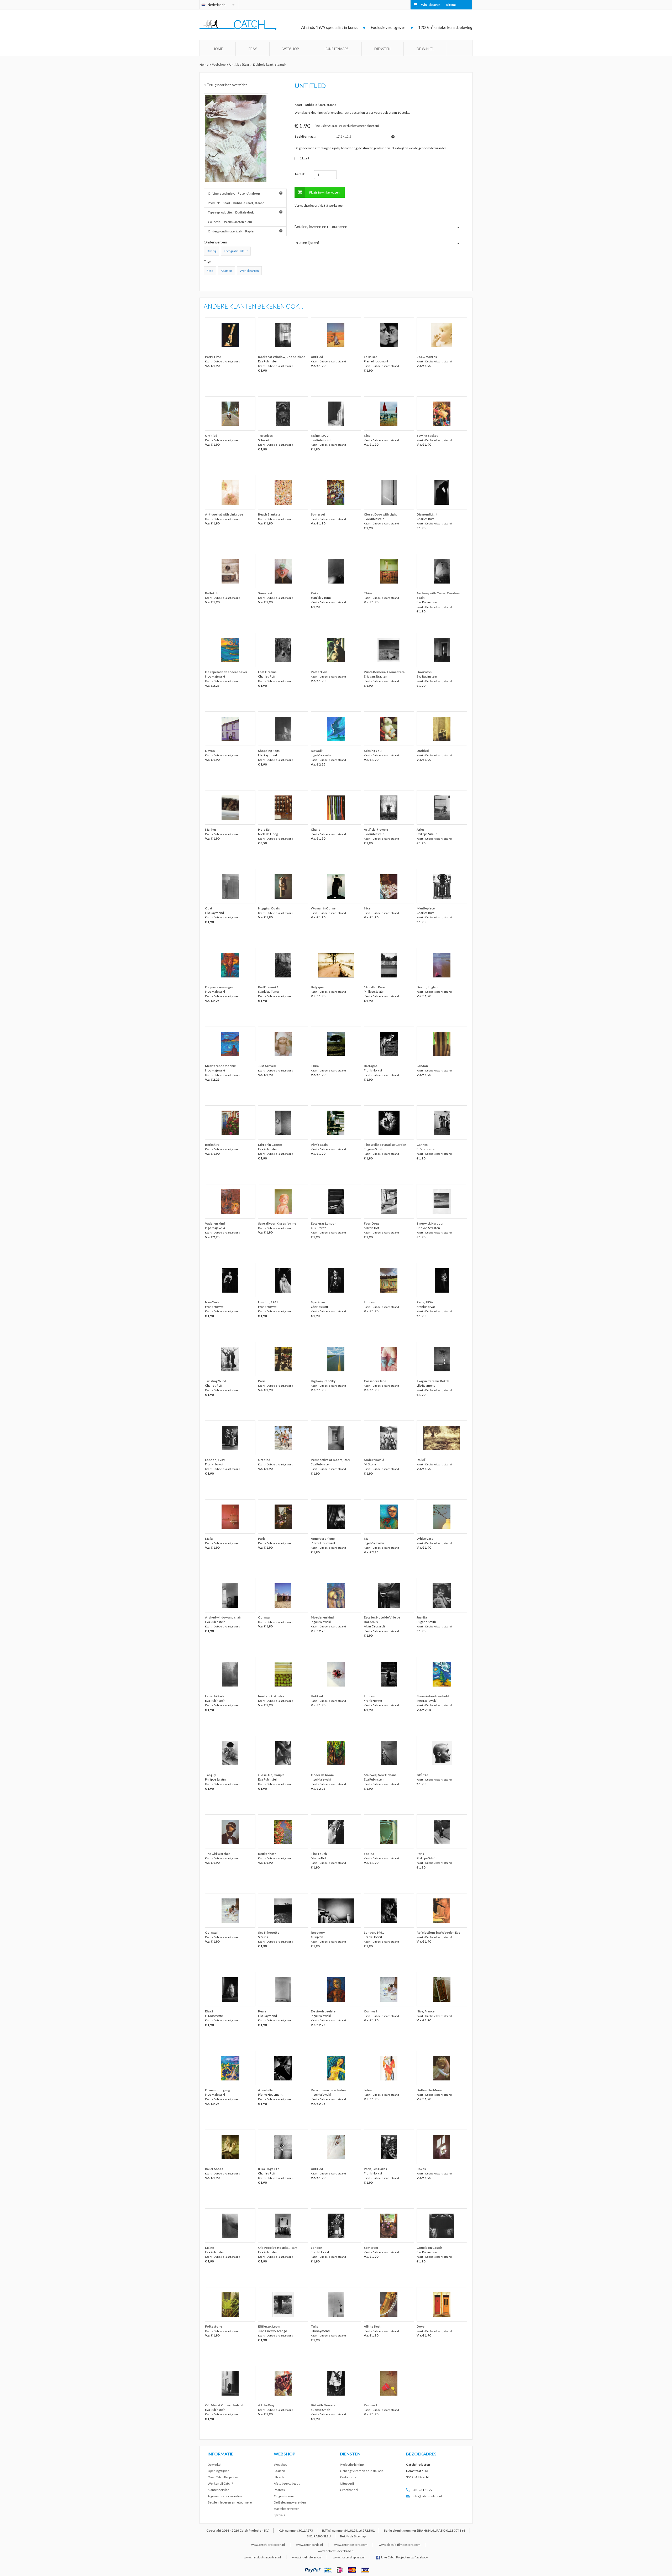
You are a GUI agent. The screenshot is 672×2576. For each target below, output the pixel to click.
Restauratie (348, 2477)
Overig (211, 251)
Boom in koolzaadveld (433, 1696)
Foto (210, 271)
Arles (421, 829)
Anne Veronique (323, 1539)
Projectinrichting (352, 2465)
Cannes (422, 1145)
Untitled (317, 357)
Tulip (314, 2326)
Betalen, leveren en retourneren (231, 2502)
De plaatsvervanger (219, 987)
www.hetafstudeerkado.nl (336, 2551)
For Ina (369, 1854)
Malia (209, 1539)
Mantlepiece (426, 908)
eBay (253, 49)
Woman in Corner (324, 908)
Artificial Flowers (376, 829)
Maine (209, 2248)
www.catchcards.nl (309, 2545)
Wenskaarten (249, 271)
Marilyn (210, 829)
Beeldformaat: (305, 136)
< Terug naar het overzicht (225, 85)
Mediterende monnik (220, 1066)
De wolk (317, 751)
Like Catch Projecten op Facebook (405, 2557)
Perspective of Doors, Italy (330, 1460)
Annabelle (265, 2090)
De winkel (425, 49)
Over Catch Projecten (223, 2477)
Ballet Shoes (214, 2169)
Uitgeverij (347, 2483)
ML (366, 1539)
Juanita (422, 1617)
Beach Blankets (269, 514)
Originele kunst (285, 2496)
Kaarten (226, 271)
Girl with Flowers (323, 2405)
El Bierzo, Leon (269, 2326)
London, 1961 (268, 1302)
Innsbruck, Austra (271, 1696)
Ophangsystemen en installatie (362, 2471)
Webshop (291, 49)
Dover (421, 2326)
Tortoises (265, 436)
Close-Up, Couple (271, 1775)
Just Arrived (267, 1066)
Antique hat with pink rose (224, 514)
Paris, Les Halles (375, 2169)
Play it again (319, 1145)
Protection (319, 672)
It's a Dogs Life (269, 2169)
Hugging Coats (269, 908)
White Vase (425, 1539)
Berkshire (212, 1145)
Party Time (213, 357)
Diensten (382, 49)
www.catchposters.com (351, 2545)
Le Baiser (370, 357)
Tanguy (210, 1775)
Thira (368, 593)
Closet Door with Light (380, 514)
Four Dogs (372, 1223)
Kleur (244, 251)
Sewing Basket (427, 436)
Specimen (318, 1302)
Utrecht (279, 2477)
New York (212, 1302)
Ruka (314, 593)
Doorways (424, 672)
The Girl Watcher (217, 1854)
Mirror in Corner (270, 1145)
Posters (279, 2490)
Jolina (368, 2090)
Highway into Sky (323, 1381)
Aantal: (300, 174)
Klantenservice (218, 2490)
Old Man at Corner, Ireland (224, 2405)
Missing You (373, 751)
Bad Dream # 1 (268, 987)
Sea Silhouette (269, 1932)
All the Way (266, 2405)
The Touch (319, 1854)
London (422, 1066)
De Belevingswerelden (290, 2502)
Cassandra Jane (375, 1381)
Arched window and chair (223, 1617)
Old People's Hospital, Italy (277, 2248)
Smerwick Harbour (430, 1223)
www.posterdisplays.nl (349, 2557)
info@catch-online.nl (427, 2496)
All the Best (372, 2326)
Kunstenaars (337, 49)
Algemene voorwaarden (225, 2496)
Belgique (317, 987)
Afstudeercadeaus (287, 2483)
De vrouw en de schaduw (329, 2090)
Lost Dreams (267, 672)
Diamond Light (427, 514)
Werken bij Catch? (220, 2483)
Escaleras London (324, 1223)
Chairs (316, 829)
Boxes (421, 2169)
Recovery (318, 1932)
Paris (262, 1381)
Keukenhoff (267, 1854)
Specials (279, 2515)
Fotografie (231, 251)
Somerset (318, 514)
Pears (262, 2011)
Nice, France (426, 2011)
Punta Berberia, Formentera (384, 672)
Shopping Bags (269, 751)
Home (218, 49)
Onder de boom (322, 1775)
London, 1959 (215, 1460)
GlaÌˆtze (422, 1775)
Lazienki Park (215, 1696)
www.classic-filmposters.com (400, 2545)
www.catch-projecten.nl (268, 2545)
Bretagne (371, 1066)
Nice (367, 436)
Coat (209, 908)
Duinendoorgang (217, 2090)
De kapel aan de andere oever (226, 672)
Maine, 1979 (320, 436)
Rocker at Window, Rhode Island (282, 357)
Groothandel (349, 2490)
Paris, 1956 (425, 1302)
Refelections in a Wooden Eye (438, 1932)
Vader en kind (215, 1223)
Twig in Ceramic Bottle (433, 1381)
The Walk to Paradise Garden (385, 1145)
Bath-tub (212, 593)
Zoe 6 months (427, 357)
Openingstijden (219, 2471)
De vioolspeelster (324, 2011)
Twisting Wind (216, 1381)
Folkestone (214, 2326)
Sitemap (360, 2536)
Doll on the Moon (429, 2090)
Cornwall (265, 1617)
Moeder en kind (322, 1617)
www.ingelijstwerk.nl (307, 2557)
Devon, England (428, 987)
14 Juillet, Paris (375, 987)
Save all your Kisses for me (277, 1223)
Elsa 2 (209, 2011)
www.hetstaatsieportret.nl (262, 2557)
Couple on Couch (429, 2248)
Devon (210, 751)
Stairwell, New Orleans (380, 1775)
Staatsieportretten (287, 2509)
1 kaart (304, 158)
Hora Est (264, 829)
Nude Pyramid (374, 1460)
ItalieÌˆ (421, 1460)
